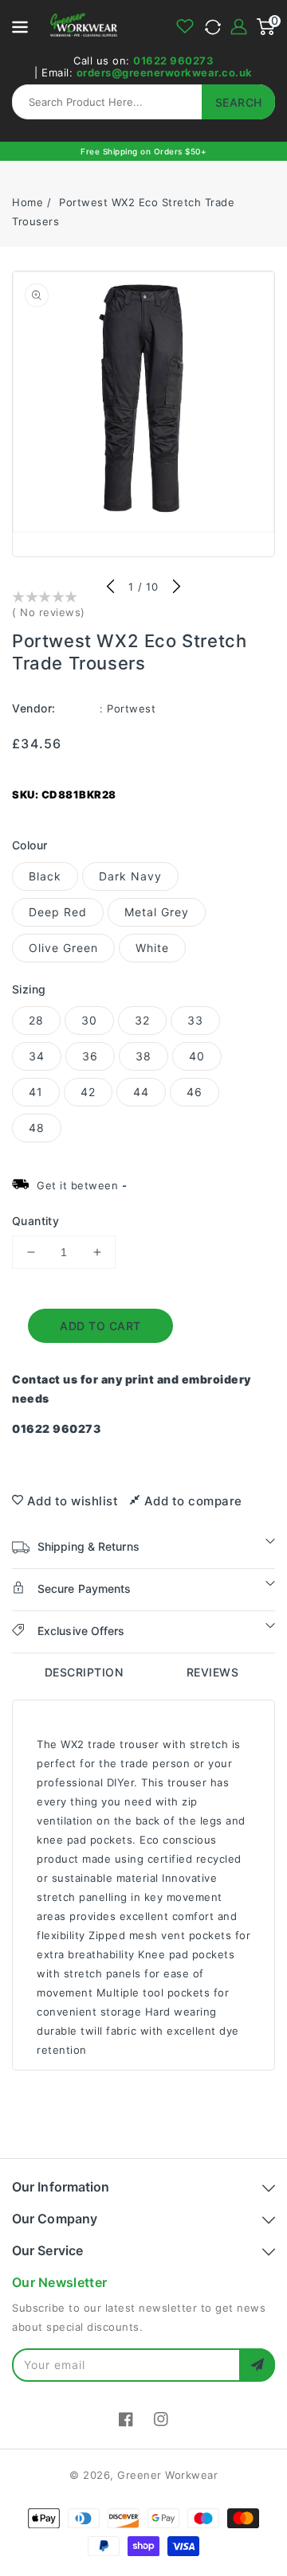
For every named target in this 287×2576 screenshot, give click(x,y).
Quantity (35, 1221)
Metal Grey (157, 912)
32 (142, 1020)
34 (37, 1056)
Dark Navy (130, 876)
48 (37, 1128)
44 (141, 1092)
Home (28, 202)
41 (36, 1092)
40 (197, 1056)
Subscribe (257, 2365)
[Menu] (20, 26)
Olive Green (63, 948)
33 (195, 1020)
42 (88, 1092)
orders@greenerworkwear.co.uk (165, 72)
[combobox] (143, 102)
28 (36, 1020)
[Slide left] (111, 587)
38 (143, 1056)
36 (90, 1056)
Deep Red (58, 912)
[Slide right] (176, 587)
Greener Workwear (167, 2475)
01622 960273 (173, 60)
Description (84, 1672)
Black (45, 876)
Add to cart (100, 1326)
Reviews (213, 1672)
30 (89, 1020)
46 (195, 1092)
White (152, 948)
